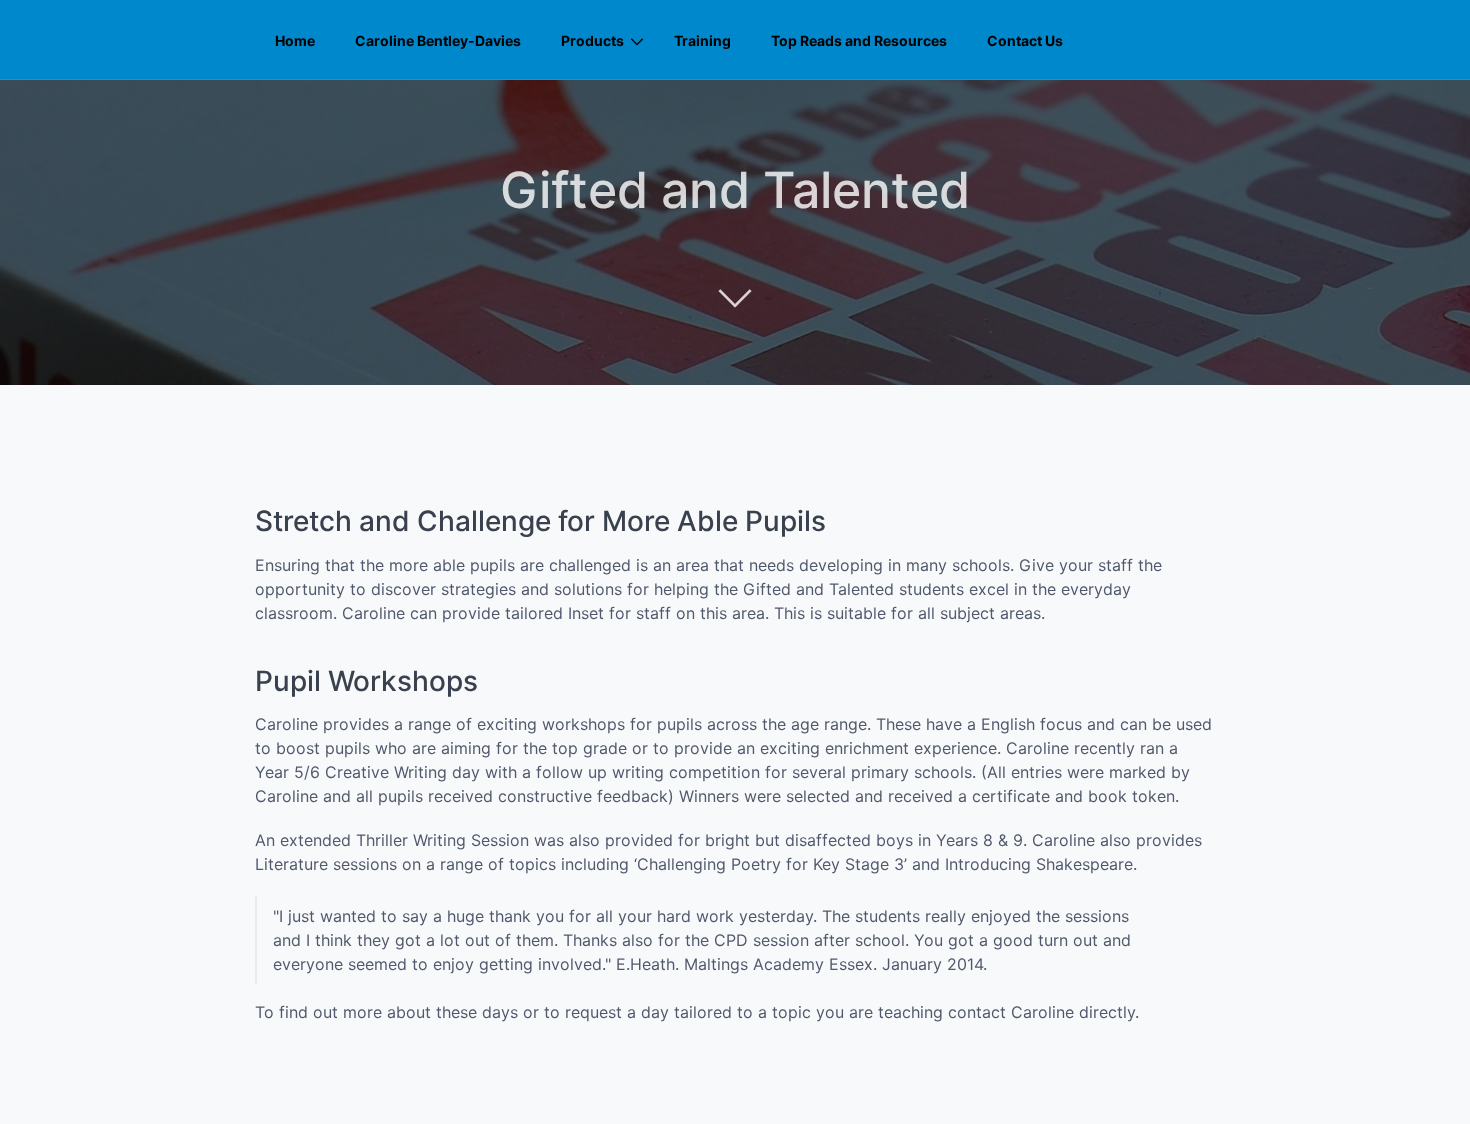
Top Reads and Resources (859, 40)
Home (295, 40)
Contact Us (1025, 40)
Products (592, 40)
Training (702, 40)
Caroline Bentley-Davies (438, 40)
